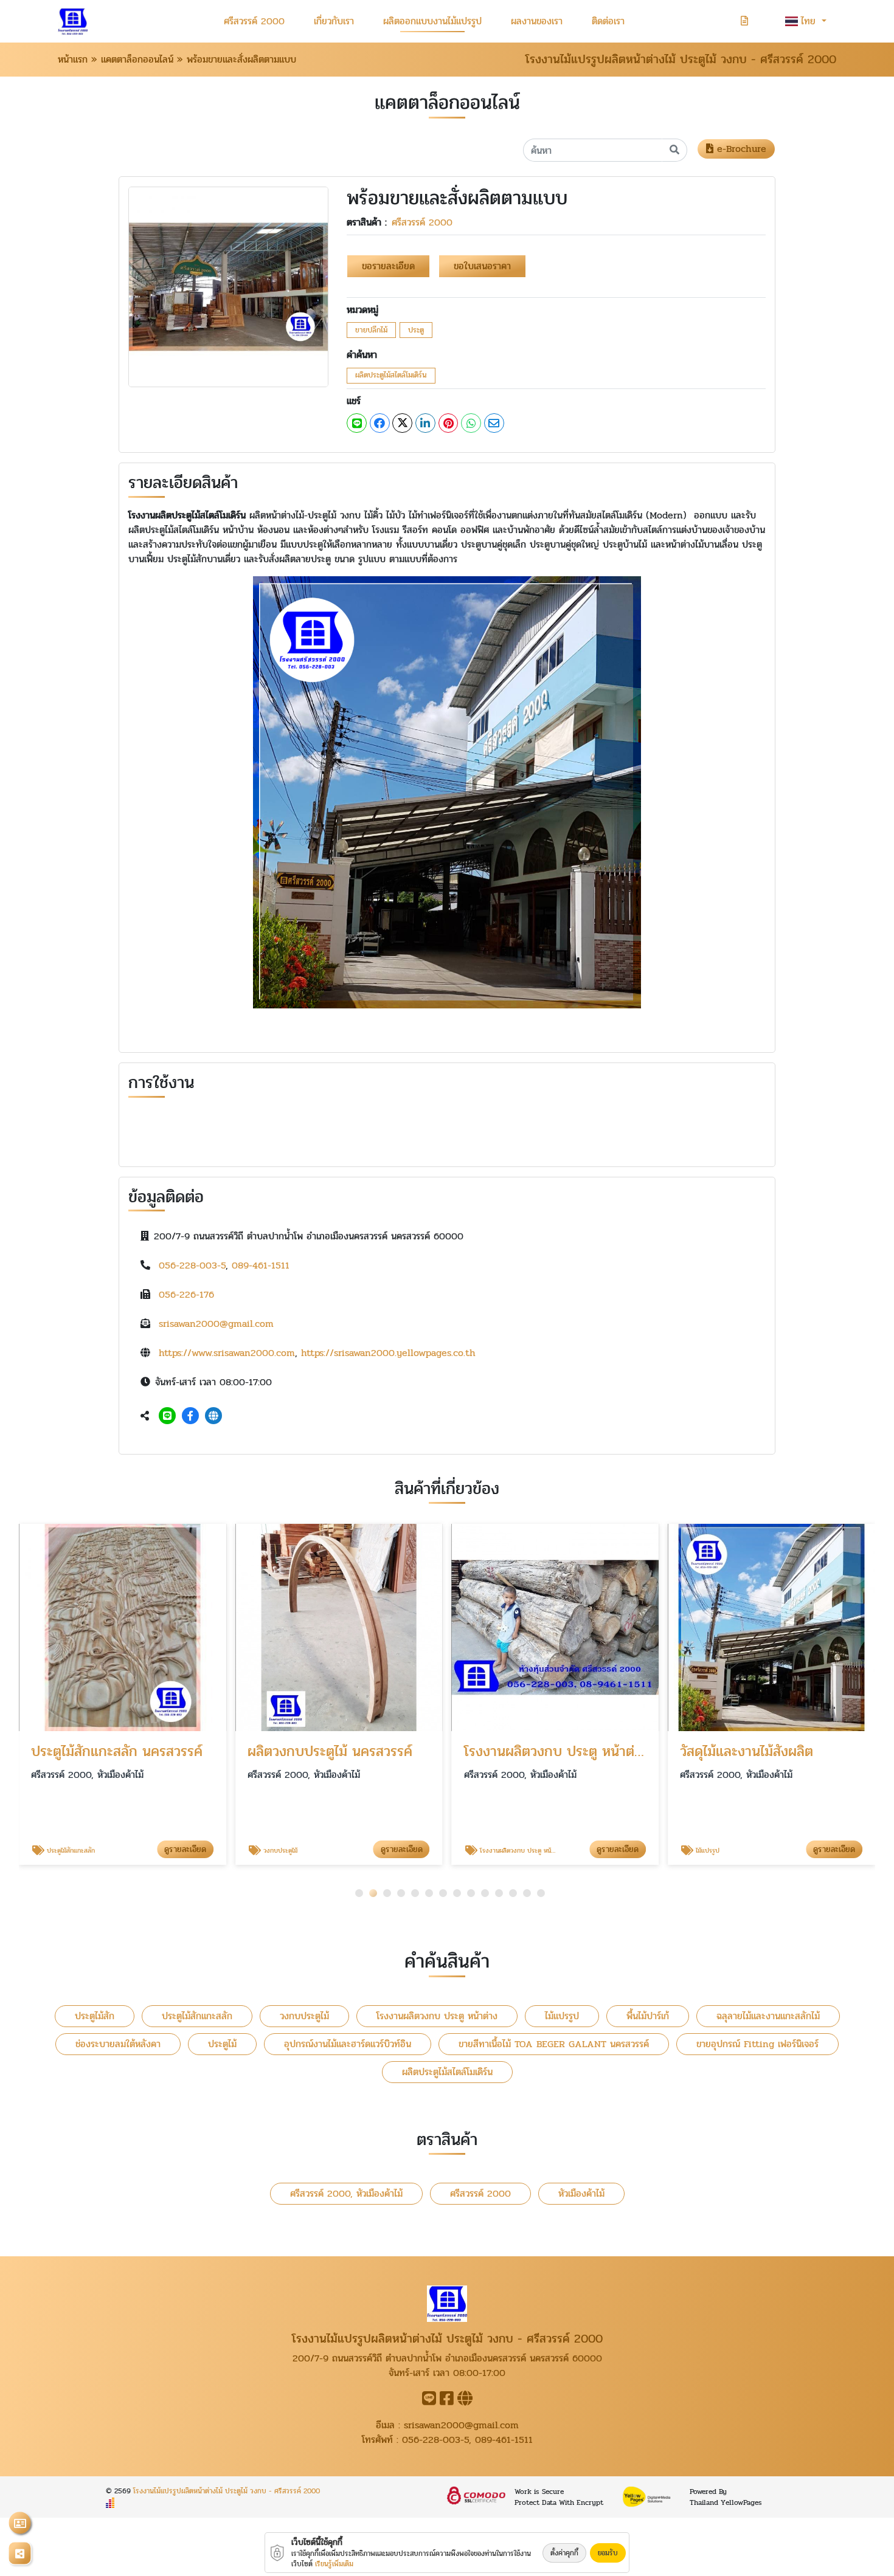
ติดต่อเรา (608, 21)
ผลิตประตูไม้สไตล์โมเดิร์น (391, 375)
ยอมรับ (608, 2553)
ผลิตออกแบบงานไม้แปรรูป (432, 21)
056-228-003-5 (192, 1265)
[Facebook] (190, 1416)
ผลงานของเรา (537, 21)
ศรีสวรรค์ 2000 (254, 21)
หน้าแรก (73, 59)
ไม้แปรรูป (562, 2016)
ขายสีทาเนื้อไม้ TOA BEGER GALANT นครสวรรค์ (554, 2044)
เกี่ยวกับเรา (334, 21)
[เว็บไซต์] (213, 1416)
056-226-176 (186, 1294)
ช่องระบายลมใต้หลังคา (118, 2044)
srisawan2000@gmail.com (216, 1324)
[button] (359, 1893)
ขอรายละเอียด (388, 266)
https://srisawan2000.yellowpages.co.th (388, 1353)
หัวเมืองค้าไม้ (581, 2193)
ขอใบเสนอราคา (482, 266)
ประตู (416, 330)
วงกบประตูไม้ (304, 2016)
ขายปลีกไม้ (371, 330)
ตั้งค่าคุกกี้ (564, 2553)
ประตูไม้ (222, 2044)
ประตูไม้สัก (95, 2016)
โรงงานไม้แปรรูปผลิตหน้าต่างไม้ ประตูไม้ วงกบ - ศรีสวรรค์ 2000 (227, 2491)
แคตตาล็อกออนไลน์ (137, 59)
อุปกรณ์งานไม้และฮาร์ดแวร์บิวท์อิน (348, 2044)
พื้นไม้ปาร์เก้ (648, 2016)
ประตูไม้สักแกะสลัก (197, 2016)
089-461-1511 (261, 1265)
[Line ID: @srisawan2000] (167, 1416)
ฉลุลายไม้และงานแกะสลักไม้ (768, 2016)
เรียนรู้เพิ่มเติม (334, 2564)
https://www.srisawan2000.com (227, 1353)
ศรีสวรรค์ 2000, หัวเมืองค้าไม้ (346, 2193)
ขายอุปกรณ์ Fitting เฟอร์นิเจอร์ (757, 2044)
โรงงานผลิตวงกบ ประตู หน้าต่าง (437, 2016)
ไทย (810, 21)
